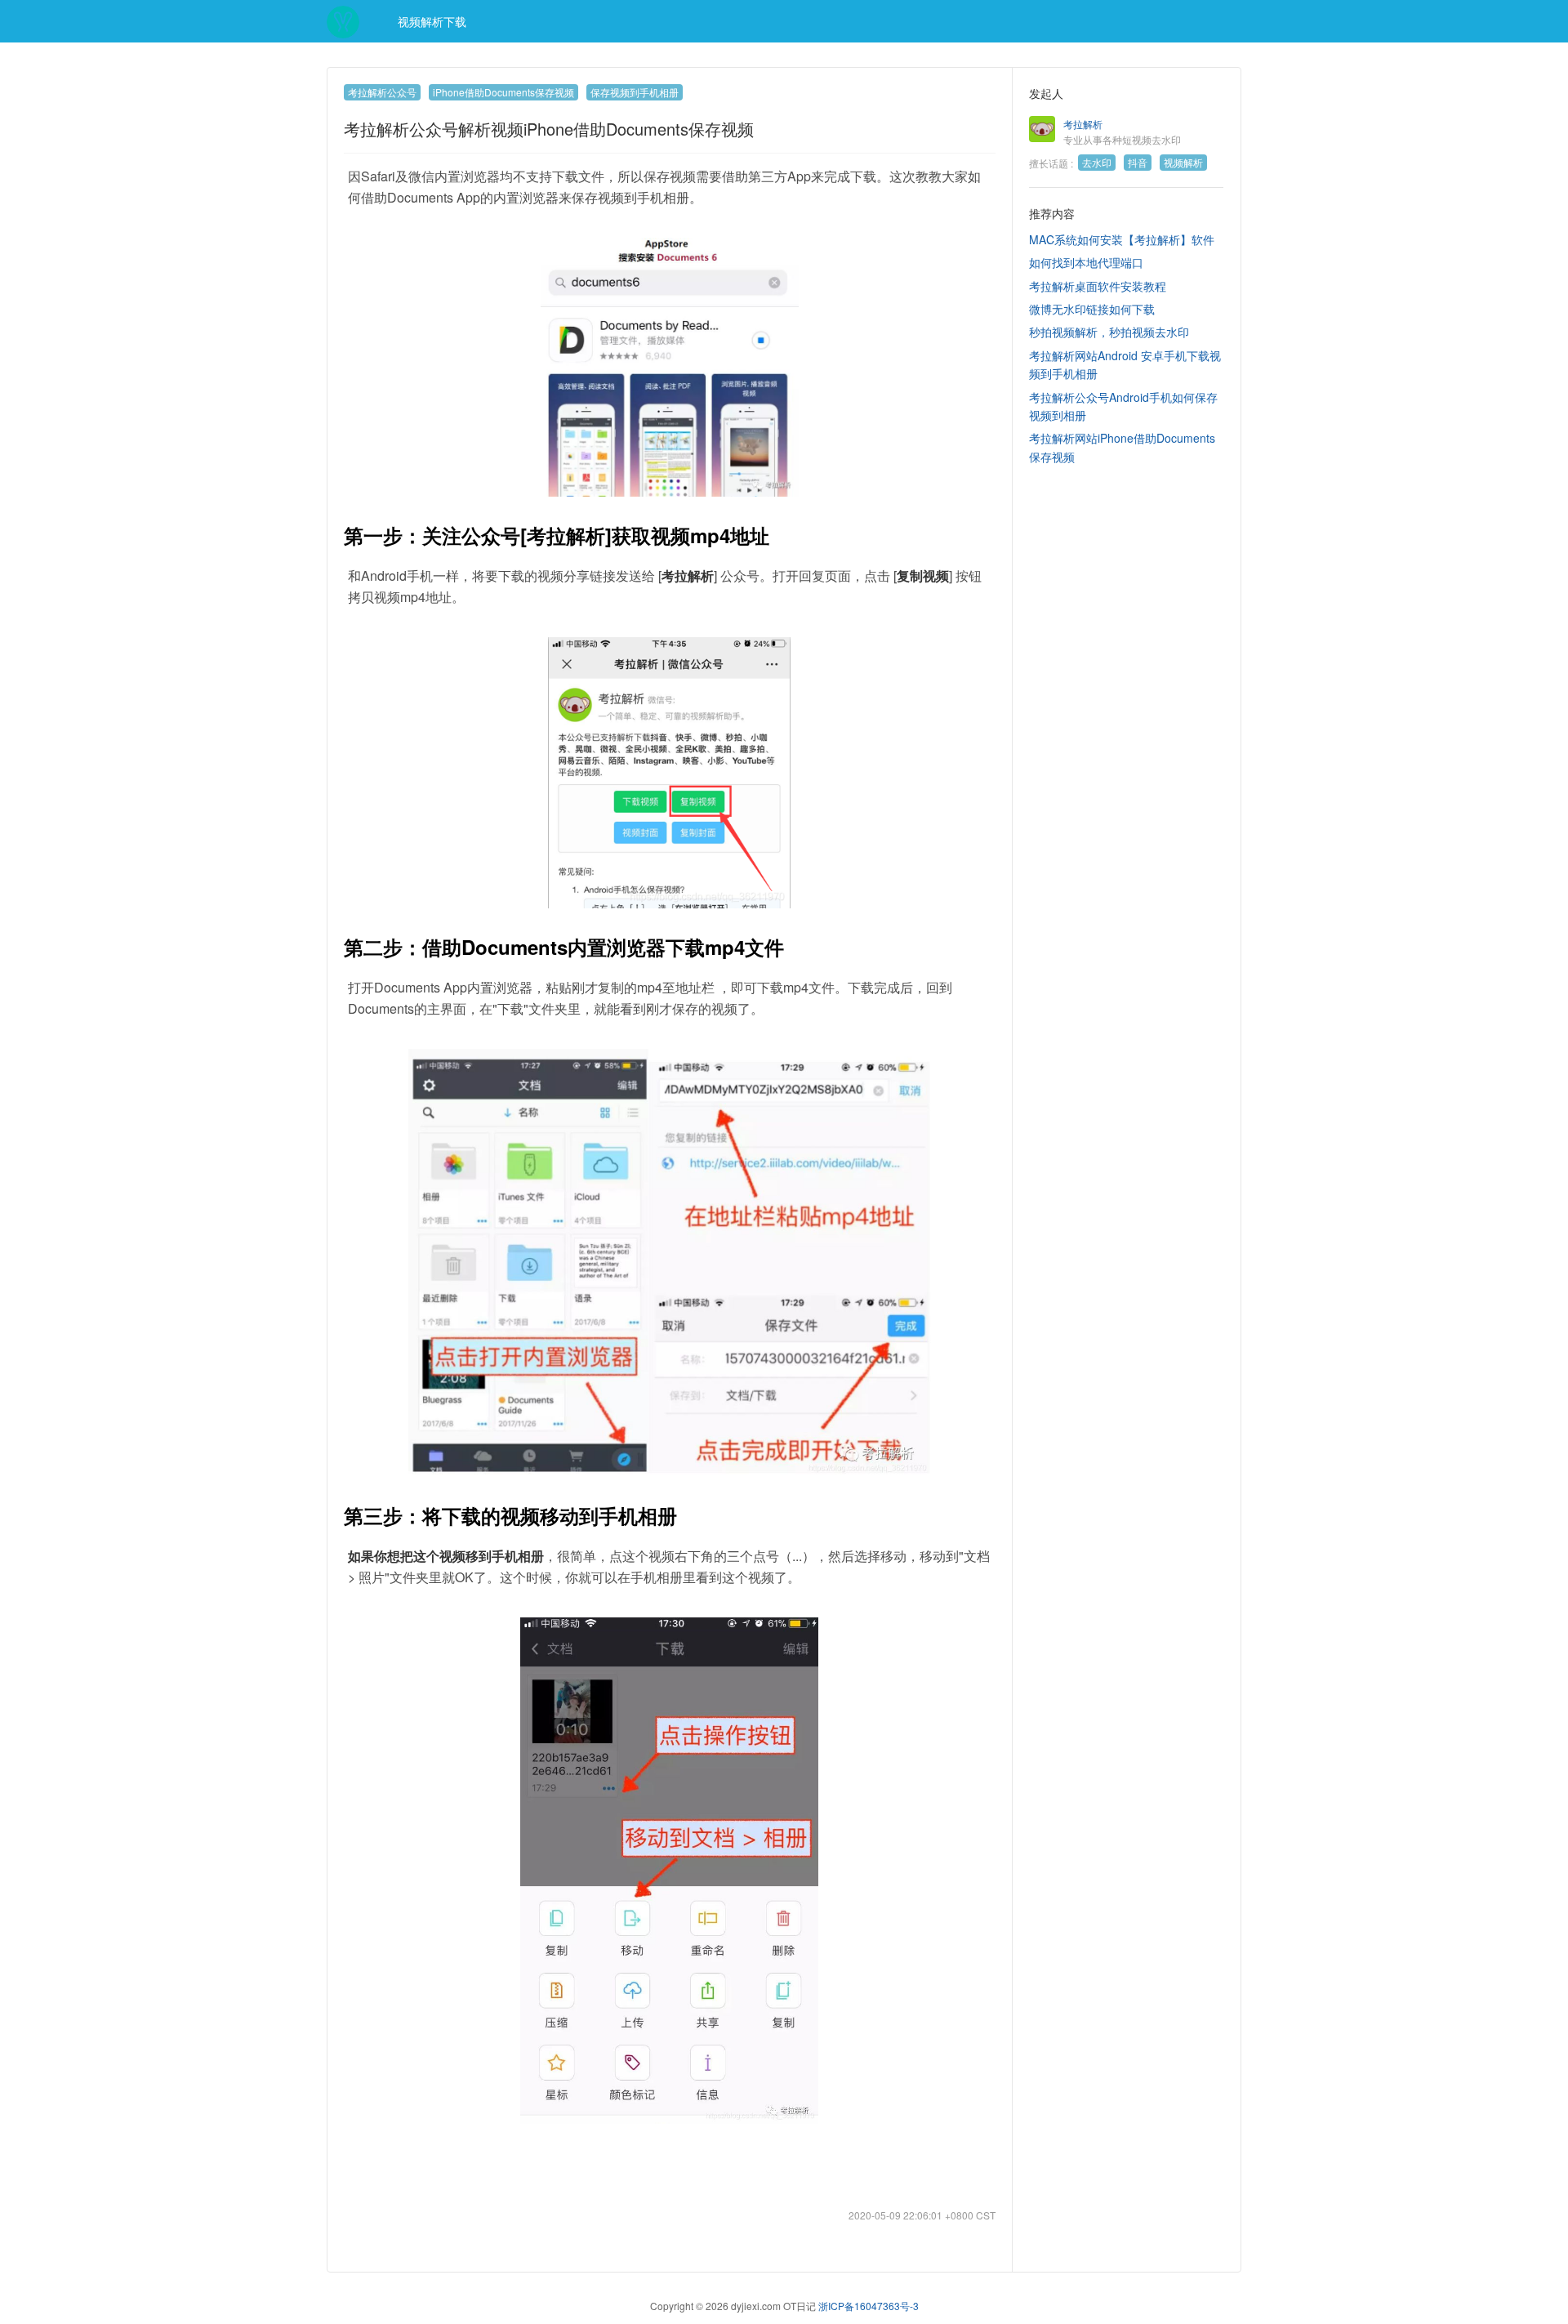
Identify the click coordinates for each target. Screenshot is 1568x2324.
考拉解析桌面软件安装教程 (1098, 286)
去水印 (1097, 162)
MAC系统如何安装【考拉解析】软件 (1122, 239)
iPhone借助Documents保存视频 (503, 92)
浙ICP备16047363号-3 (869, 2306)
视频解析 (1183, 162)
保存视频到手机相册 (635, 92)
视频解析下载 (430, 21)
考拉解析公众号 (382, 92)
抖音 (1138, 162)
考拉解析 (1083, 124)
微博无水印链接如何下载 (1092, 309)
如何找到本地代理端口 (1086, 262)
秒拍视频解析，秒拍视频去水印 (1109, 332)
